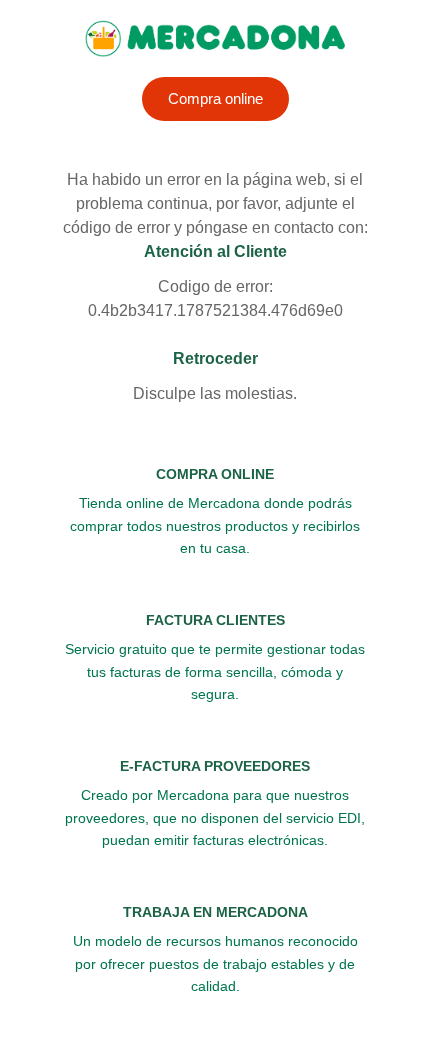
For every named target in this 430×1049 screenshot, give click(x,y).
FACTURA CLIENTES (215, 620)
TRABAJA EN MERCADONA (215, 912)
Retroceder (215, 358)
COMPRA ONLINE (215, 474)
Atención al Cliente (215, 251)
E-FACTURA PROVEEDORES (215, 766)
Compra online (215, 98)
